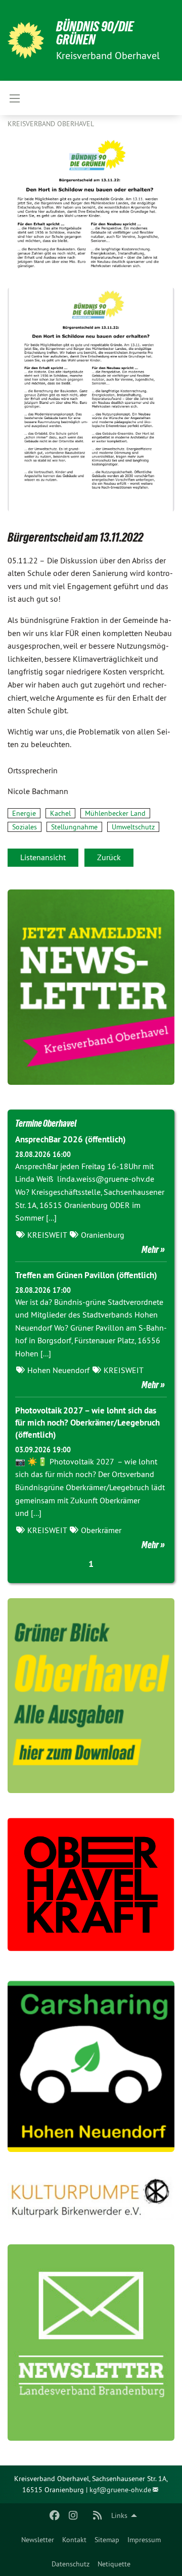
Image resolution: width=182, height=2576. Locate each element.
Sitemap (107, 2540)
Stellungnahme (74, 827)
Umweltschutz (133, 827)
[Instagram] (73, 2515)
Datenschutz (71, 2564)
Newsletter (38, 2540)
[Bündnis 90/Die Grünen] (26, 40)
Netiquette (114, 2564)
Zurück (109, 857)
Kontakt (74, 2540)
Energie (24, 813)
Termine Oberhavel (46, 1123)
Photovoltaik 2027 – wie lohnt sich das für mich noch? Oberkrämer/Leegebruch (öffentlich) (87, 1423)
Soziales (25, 827)
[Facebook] (55, 2515)
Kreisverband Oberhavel (51, 124)
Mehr (150, 1249)
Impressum (144, 2540)
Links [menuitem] (119, 2515)
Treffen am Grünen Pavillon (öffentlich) (86, 1275)
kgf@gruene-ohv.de (120, 2490)
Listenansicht (43, 857)
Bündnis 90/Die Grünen (95, 33)
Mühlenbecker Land (115, 813)
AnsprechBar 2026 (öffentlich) (71, 1139)
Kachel (60, 813)
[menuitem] (38, 2540)
